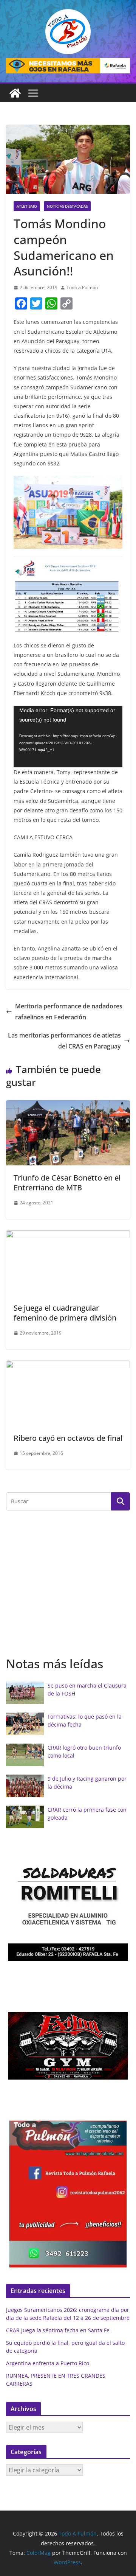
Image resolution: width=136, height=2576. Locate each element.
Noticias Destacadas (67, 206)
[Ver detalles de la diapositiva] (68, 66)
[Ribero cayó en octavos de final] (68, 1366)
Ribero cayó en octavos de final (68, 1438)
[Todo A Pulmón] (15, 93)
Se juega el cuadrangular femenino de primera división (65, 1313)
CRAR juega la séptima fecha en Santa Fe (58, 2330)
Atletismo (27, 206)
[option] (68, 1905)
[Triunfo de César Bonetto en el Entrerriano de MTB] (68, 1106)
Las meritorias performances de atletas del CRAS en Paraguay (64, 1041)
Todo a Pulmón (82, 287)
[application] (68, 737)
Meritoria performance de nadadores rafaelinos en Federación (69, 1012)
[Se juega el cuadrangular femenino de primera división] (68, 1236)
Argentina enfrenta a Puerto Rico (48, 2363)
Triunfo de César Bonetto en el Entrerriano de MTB (67, 1183)
